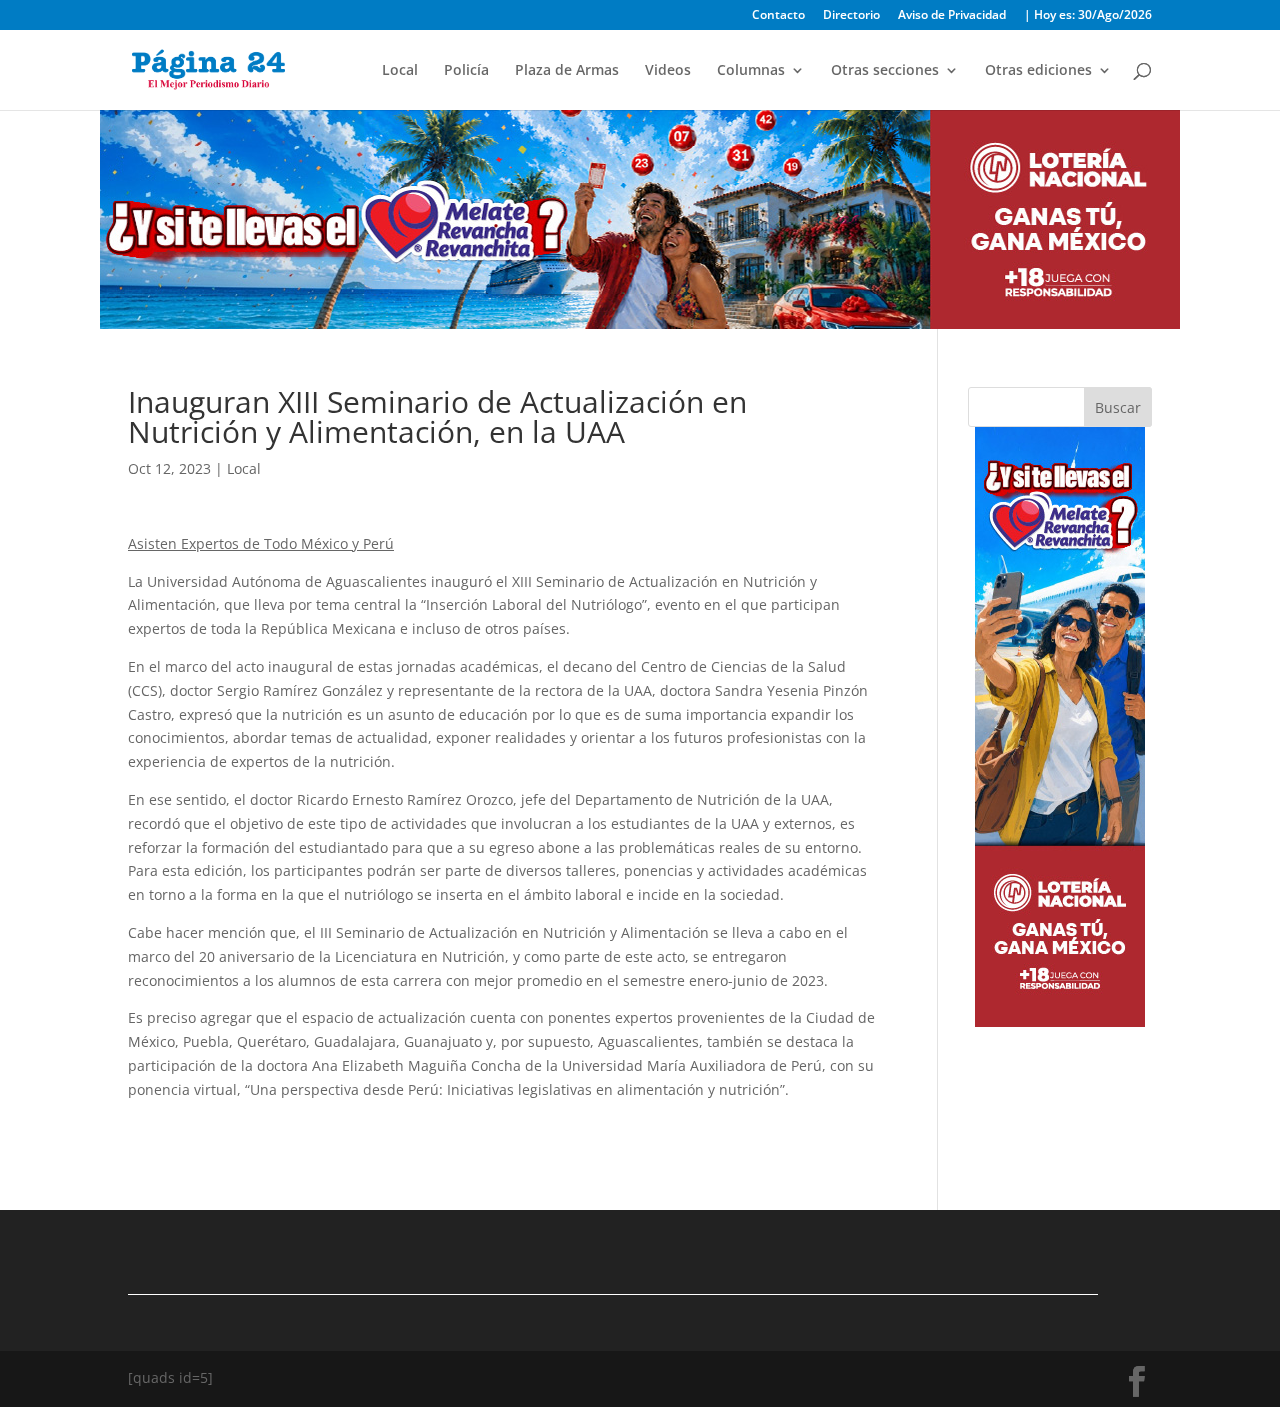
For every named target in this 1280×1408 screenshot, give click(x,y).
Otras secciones (885, 71)
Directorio (851, 16)
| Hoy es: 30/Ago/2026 (1088, 16)
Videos (668, 71)
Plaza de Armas (567, 71)
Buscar (1118, 407)
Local (400, 71)
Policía (466, 71)
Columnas (751, 71)
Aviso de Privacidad (952, 16)
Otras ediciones (1038, 71)
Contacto (778, 16)
